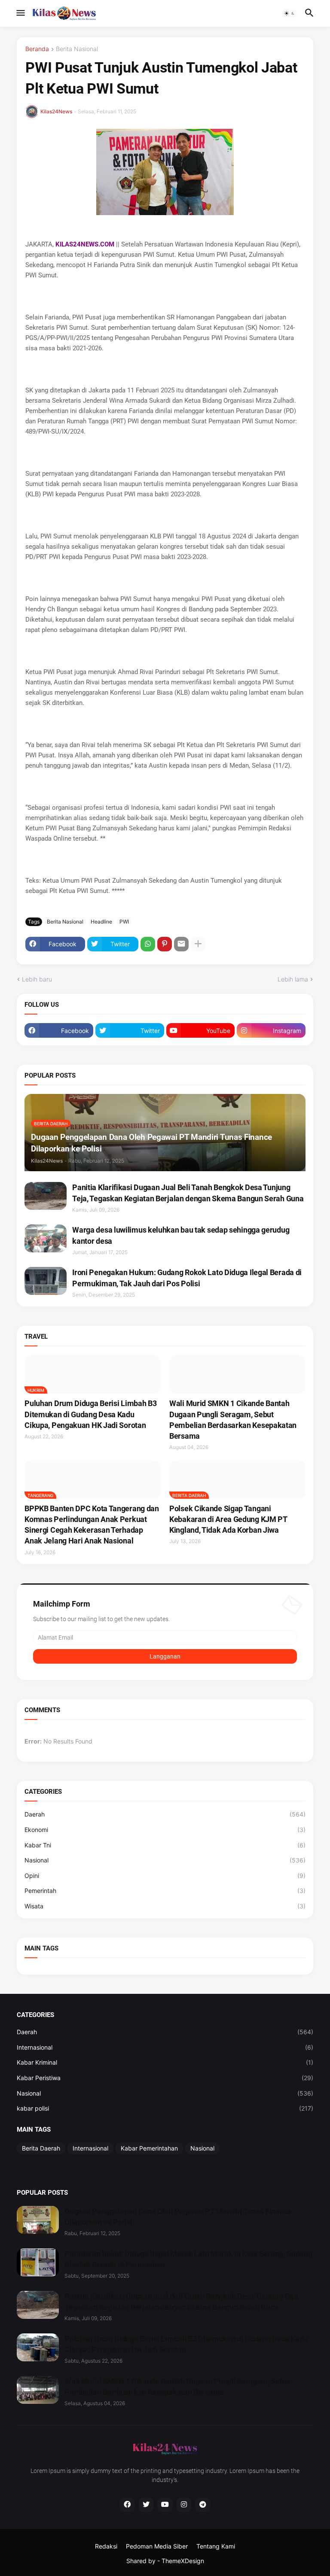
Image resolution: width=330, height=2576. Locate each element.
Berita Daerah (41, 2148)
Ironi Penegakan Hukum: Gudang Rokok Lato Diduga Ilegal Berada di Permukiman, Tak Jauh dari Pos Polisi (187, 1278)
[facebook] (127, 2505)
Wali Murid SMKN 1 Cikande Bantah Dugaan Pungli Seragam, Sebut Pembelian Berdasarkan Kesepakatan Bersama (233, 1420)
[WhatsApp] (148, 944)
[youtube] (165, 2505)
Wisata (165, 1906)
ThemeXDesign (183, 2561)
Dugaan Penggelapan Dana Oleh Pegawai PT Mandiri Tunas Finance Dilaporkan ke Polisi (178, 2217)
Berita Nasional (77, 49)
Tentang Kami (216, 2546)
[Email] (181, 944)
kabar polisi (165, 2108)
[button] (20, 13)
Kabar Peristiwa (165, 2078)
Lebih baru (37, 979)
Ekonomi (165, 1830)
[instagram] (184, 2505)
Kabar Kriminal (165, 2062)
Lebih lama (293, 979)
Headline (101, 922)
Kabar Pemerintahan (149, 2148)
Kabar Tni (165, 1845)
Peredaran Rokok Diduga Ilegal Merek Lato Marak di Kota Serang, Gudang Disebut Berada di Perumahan (188, 2259)
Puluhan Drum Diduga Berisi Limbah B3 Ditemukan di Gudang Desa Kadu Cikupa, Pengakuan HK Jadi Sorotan (90, 1414)
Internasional (165, 2047)
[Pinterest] (165, 944)
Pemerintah (165, 1891)
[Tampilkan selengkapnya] (198, 944)
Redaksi (106, 2546)
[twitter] (146, 2505)
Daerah (165, 1814)
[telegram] (203, 2505)
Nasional (165, 1860)
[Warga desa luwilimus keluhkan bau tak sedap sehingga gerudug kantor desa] (46, 1238)
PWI (124, 922)
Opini (165, 1876)
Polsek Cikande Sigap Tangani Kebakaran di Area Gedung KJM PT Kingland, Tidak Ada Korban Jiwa (228, 1519)
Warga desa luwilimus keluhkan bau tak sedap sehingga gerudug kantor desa (181, 1235)
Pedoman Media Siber (157, 2546)
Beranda (37, 49)
